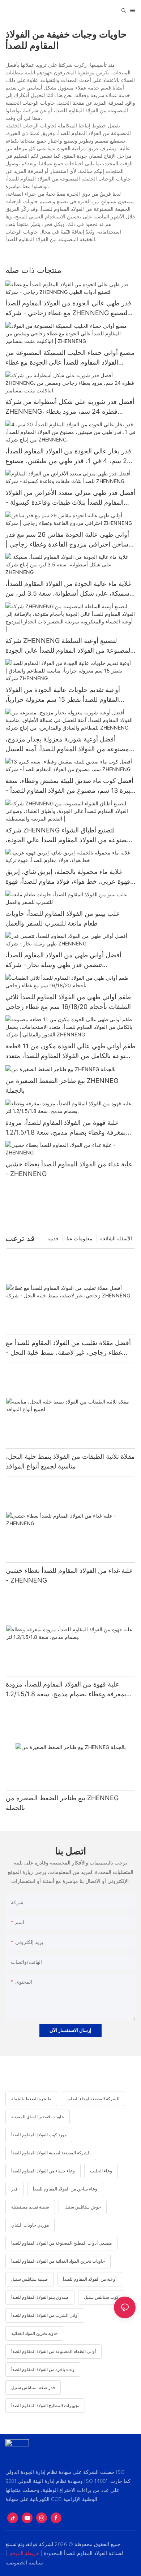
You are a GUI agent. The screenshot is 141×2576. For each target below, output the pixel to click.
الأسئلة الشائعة (116, 1238)
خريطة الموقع (25, 2553)
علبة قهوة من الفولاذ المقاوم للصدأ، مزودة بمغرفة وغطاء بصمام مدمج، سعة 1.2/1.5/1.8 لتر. (66, 1128)
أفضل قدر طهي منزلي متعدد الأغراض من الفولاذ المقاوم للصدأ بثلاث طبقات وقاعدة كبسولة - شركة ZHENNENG (70, 498)
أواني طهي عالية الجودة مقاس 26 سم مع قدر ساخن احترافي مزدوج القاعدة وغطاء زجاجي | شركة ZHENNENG (67, 540)
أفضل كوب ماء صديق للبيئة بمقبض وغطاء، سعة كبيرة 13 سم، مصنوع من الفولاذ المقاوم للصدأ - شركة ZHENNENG (69, 786)
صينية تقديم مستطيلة (30, 2207)
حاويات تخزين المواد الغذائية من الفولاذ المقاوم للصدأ (58, 2261)
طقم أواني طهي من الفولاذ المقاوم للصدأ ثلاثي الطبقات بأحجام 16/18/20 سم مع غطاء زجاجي (68, 1002)
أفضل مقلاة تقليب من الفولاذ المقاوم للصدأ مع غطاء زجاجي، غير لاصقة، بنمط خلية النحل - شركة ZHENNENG (68, 1348)
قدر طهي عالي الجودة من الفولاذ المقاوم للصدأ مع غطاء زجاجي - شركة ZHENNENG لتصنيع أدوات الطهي (68, 308)
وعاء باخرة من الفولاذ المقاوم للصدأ (43, 2369)
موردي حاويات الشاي (30, 2225)
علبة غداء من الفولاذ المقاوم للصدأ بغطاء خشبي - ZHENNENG (69, 1169)
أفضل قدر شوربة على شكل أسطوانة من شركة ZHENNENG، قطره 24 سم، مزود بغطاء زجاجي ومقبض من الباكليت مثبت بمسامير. (70, 407)
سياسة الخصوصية (24, 2562)
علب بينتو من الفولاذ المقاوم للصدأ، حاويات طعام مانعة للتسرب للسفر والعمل (63, 918)
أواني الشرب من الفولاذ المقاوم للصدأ (45, 2315)
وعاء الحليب (101, 2171)
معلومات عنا (80, 1238)
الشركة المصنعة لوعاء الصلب (93, 2099)
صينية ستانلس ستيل (29, 2279)
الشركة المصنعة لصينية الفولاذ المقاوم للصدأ (51, 2153)
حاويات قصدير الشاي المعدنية (38, 2117)
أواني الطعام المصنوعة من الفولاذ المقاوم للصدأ (54, 2351)
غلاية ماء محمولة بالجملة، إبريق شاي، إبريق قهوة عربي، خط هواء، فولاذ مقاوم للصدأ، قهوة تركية (68, 877)
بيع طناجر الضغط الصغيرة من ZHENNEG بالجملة (62, 1085)
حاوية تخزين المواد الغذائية (34, 2333)
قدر (14, 2189)
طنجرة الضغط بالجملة (31, 2099)
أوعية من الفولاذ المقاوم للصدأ (90, 2279)
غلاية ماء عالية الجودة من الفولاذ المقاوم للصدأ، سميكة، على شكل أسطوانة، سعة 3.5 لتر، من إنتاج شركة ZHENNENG (68, 589)
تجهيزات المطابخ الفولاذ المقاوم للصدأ (45, 2405)
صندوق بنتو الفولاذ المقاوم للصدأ (40, 2297)
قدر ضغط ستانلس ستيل (33, 2387)
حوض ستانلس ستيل (83, 2207)
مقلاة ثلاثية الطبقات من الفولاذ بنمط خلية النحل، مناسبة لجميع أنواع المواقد (70, 1461)
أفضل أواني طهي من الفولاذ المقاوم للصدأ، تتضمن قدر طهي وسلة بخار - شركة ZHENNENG (63, 960)
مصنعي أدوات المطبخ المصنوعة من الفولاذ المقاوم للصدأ (61, 2243)
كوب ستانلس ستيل (101, 2297)
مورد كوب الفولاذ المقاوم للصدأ (39, 2135)
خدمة (53, 1238)
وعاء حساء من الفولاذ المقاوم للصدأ (43, 2171)
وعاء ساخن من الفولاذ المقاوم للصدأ (65, 2189)
